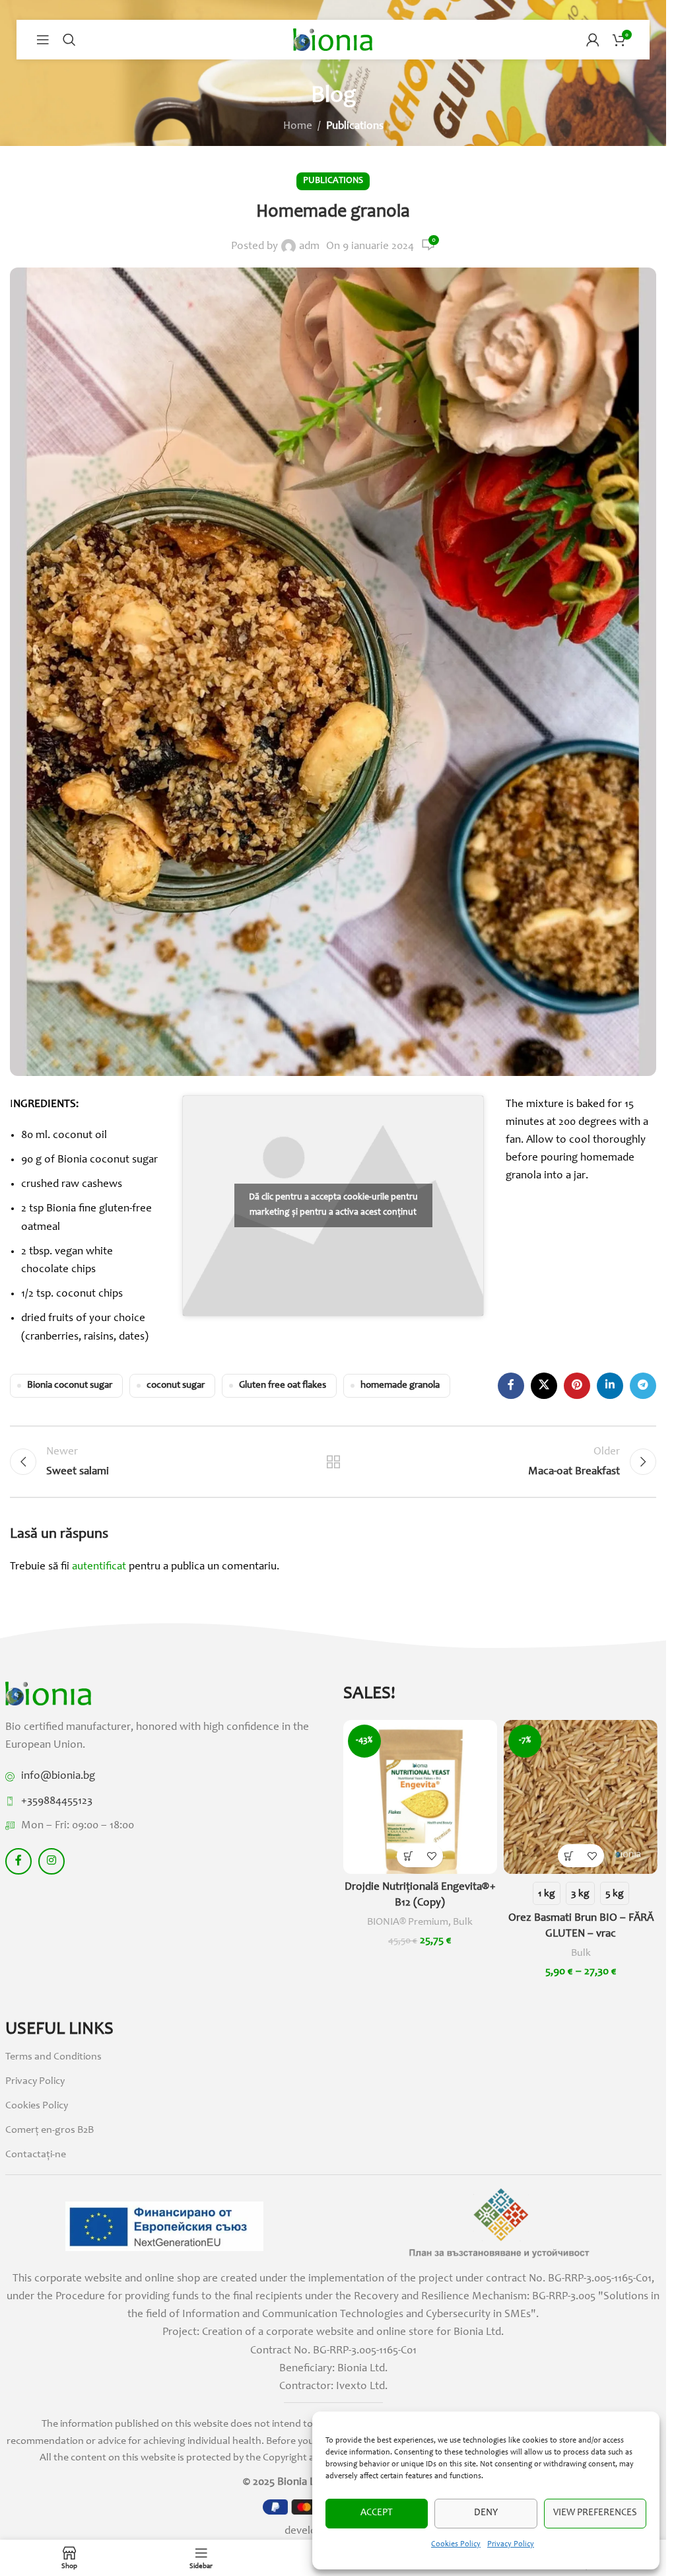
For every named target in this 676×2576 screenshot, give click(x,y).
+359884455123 (57, 1802)
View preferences (595, 2513)
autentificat (99, 1567)
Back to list (333, 1462)
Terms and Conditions (53, 2057)
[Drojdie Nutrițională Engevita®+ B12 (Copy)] (420, 1797)
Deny (486, 2513)
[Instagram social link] (51, 1861)
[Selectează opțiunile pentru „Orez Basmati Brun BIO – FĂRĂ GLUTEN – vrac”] (569, 1856)
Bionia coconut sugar (70, 1385)
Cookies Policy (456, 2544)
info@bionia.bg (58, 1776)
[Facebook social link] (511, 1386)
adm (309, 247)
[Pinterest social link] (577, 1386)
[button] (408, 1856)
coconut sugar (176, 1385)
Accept (377, 2513)
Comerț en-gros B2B (50, 2130)
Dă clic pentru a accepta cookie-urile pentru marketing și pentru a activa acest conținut (333, 1205)
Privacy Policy (511, 2544)
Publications (355, 126)
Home (298, 126)
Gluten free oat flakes (283, 1385)
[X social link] (544, 1386)
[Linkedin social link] (610, 1386)
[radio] (547, 1893)
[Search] (69, 40)
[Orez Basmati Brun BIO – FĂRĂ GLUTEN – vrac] (581, 1797)
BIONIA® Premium (408, 1922)
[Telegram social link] (643, 1386)
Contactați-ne (36, 2155)
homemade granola (400, 1385)
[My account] (593, 40)
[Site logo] (333, 40)
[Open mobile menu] (43, 40)
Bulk (463, 1922)
